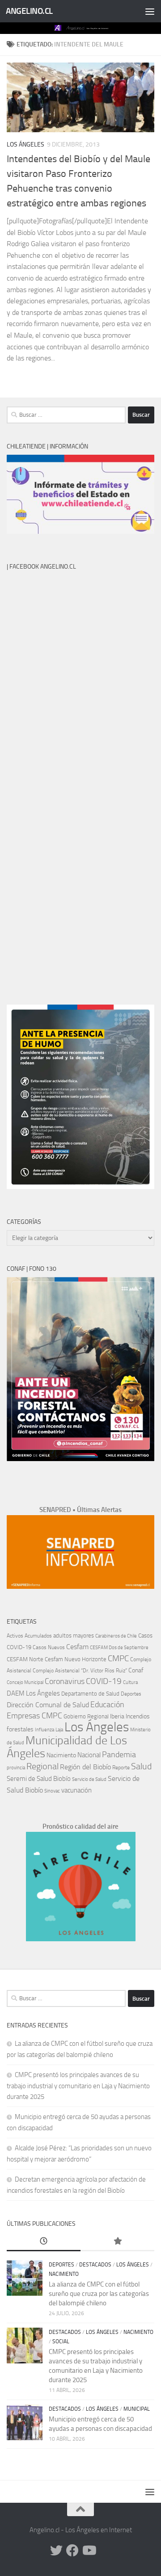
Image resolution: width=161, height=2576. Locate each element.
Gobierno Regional (86, 1716)
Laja (59, 1730)
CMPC (118, 1658)
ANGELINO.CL (29, 11)
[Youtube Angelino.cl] (89, 2551)
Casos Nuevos (49, 1647)
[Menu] (150, 11)
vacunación (76, 1790)
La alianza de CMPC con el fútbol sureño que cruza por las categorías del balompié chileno (99, 2294)
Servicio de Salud (89, 1779)
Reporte (121, 1767)
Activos (15, 1636)
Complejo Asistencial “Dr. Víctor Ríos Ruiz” (80, 1671)
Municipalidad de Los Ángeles (67, 1747)
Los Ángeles (25, 145)
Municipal (137, 2409)
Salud (141, 1766)
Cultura (130, 1682)
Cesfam (77, 1647)
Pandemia (119, 1755)
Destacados (95, 2265)
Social (61, 2341)
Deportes (131, 1694)
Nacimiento (61, 1755)
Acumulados (38, 1636)
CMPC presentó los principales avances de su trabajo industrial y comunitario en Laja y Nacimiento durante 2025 (78, 2086)
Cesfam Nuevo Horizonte (76, 1659)
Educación (107, 1705)
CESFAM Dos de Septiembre (119, 1648)
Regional (42, 1766)
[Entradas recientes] (44, 2242)
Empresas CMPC (34, 1716)
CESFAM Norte (25, 1659)
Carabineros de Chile (116, 1636)
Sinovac (52, 1791)
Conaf (136, 1670)
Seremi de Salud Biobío (39, 1779)
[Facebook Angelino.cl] (72, 2551)
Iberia (117, 1716)
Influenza (44, 1730)
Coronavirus (65, 1682)
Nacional (89, 1755)
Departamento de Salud (90, 1694)
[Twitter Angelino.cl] (56, 2551)
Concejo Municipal (25, 1682)
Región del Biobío (85, 1767)
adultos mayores (74, 1636)
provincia (16, 1768)
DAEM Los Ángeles (33, 1693)
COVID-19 (104, 1681)
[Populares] (117, 2242)
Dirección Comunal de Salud (48, 1705)
